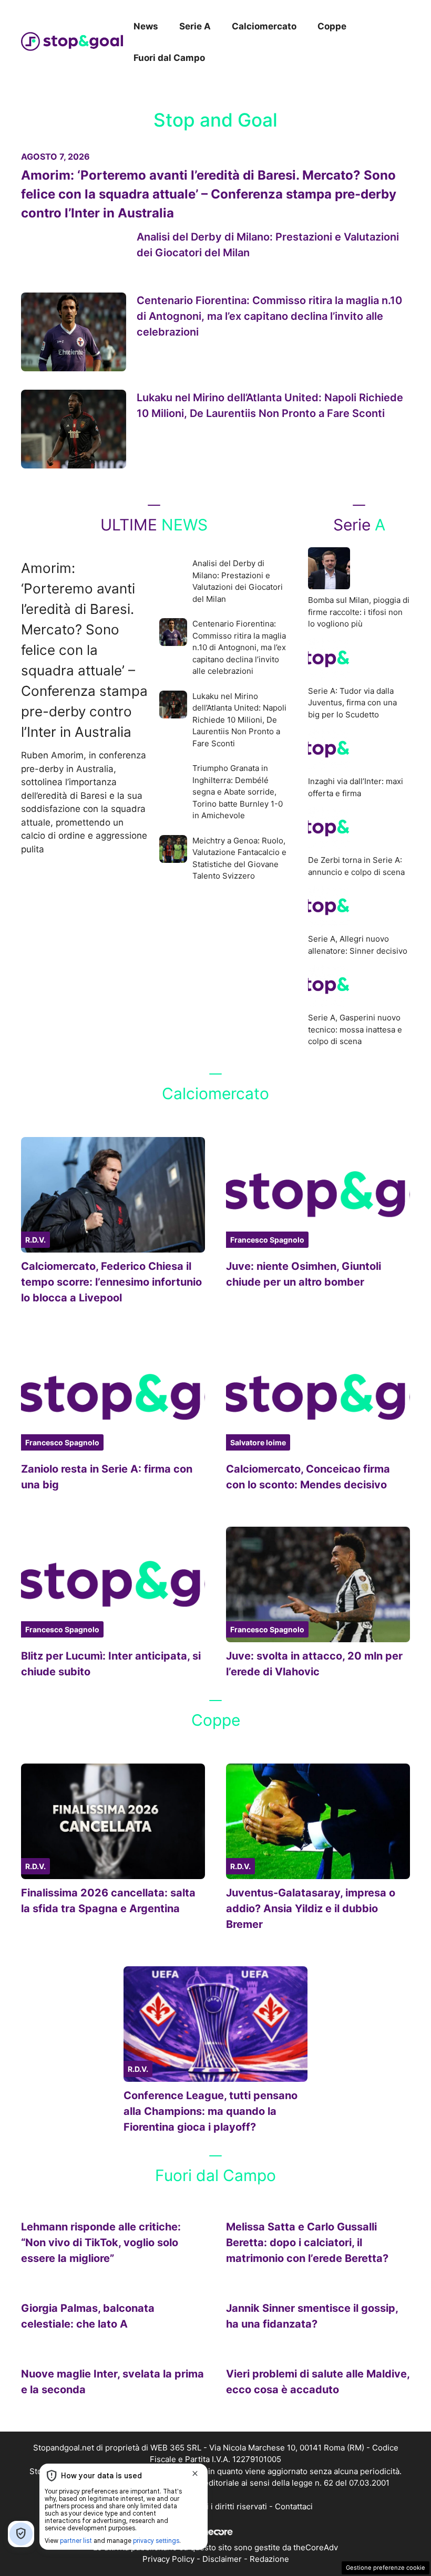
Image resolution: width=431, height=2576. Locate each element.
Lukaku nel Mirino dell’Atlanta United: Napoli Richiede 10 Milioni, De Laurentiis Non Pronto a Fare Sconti (239, 720)
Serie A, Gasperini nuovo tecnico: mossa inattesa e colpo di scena (355, 1029)
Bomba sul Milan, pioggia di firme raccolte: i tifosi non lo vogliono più (359, 612)
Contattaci (294, 2506)
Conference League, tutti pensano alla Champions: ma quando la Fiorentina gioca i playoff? (211, 2111)
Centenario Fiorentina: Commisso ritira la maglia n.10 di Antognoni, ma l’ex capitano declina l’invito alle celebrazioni (269, 316)
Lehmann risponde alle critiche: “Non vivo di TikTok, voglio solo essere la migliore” (101, 2243)
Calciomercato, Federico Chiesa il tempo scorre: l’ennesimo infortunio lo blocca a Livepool (111, 1282)
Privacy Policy (168, 2559)
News (146, 26)
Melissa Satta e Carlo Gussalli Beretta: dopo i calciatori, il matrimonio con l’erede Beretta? (307, 2243)
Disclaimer (222, 2559)
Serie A (195, 26)
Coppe (332, 26)
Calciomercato (264, 26)
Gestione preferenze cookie (386, 2568)
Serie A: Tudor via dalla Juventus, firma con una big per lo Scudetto (352, 703)
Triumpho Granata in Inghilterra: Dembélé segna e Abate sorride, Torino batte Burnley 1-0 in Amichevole (238, 792)
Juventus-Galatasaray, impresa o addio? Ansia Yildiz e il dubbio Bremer (311, 1908)
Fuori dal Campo (169, 58)
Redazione (269, 2559)
